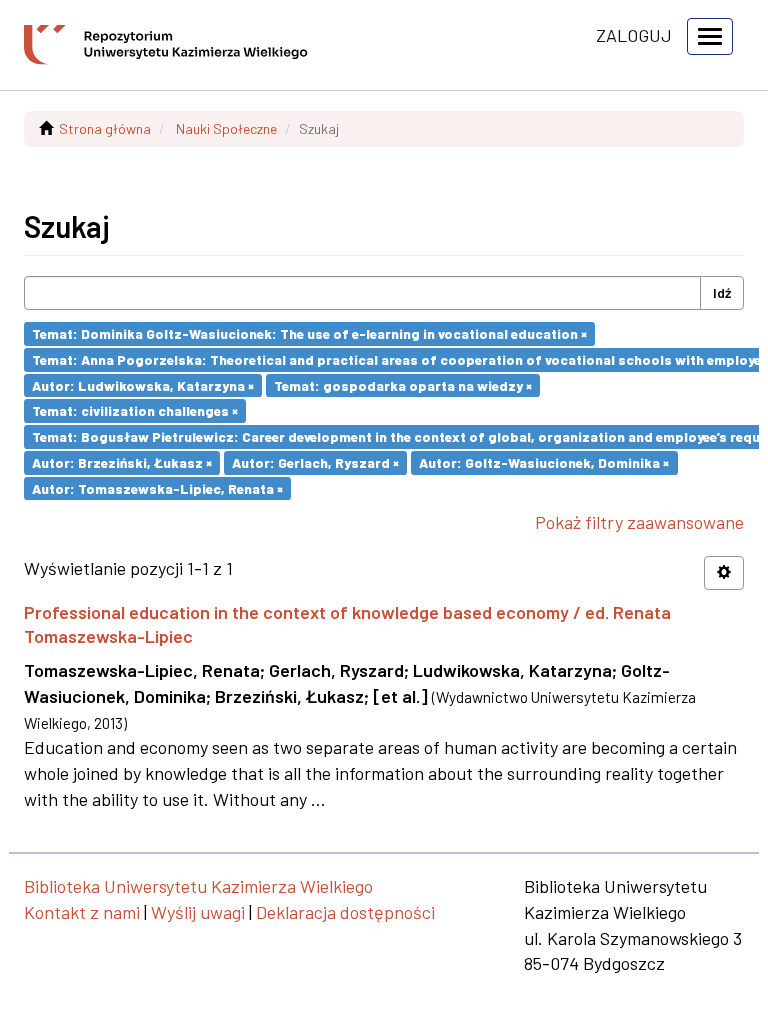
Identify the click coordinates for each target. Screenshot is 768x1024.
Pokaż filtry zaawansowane (639, 522)
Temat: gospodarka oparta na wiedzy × (403, 384)
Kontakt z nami (82, 912)
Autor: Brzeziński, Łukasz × (122, 462)
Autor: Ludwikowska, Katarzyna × (143, 384)
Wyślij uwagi (198, 912)
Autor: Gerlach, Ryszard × (315, 462)
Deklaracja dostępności (345, 912)
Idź (722, 292)
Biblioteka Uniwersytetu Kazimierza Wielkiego (198, 886)
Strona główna (105, 128)
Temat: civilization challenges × (135, 410)
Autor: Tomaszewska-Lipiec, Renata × (157, 487)
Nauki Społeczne (226, 128)
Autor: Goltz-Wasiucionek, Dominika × (544, 462)
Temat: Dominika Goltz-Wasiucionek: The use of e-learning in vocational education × (309, 333)
